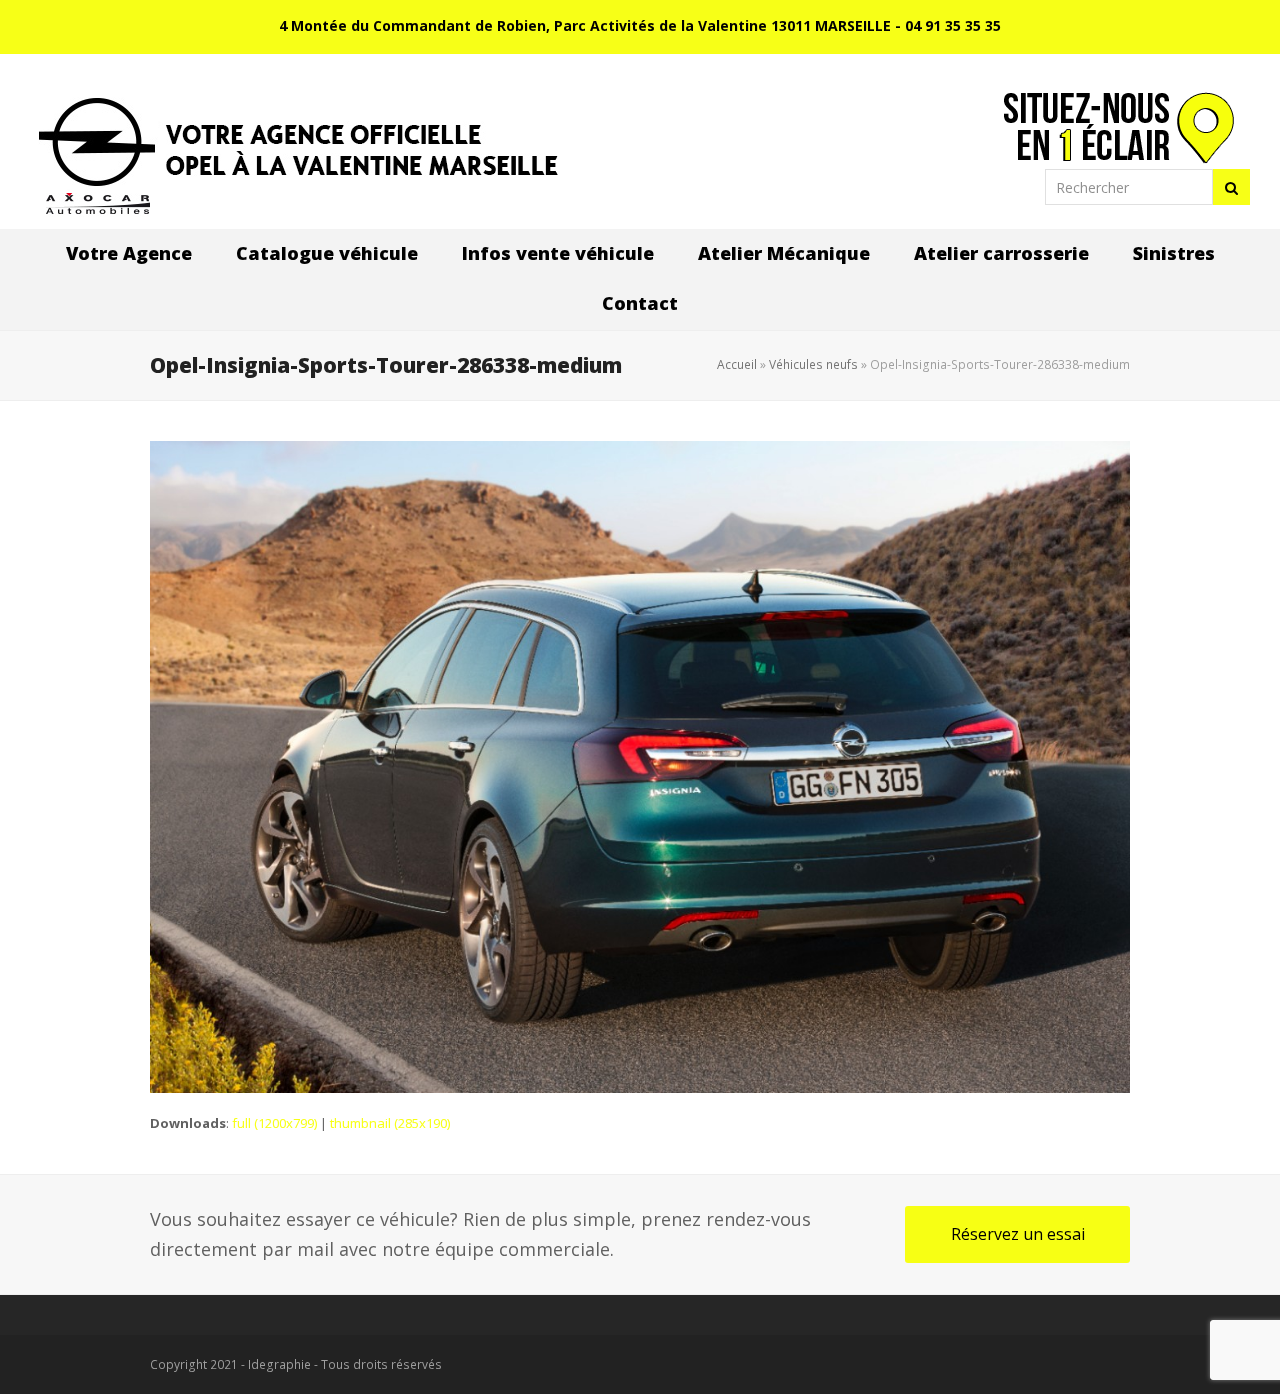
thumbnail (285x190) (390, 1123)
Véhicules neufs (813, 364)
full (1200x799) (274, 1123)
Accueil (737, 364)
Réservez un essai (1018, 1234)
